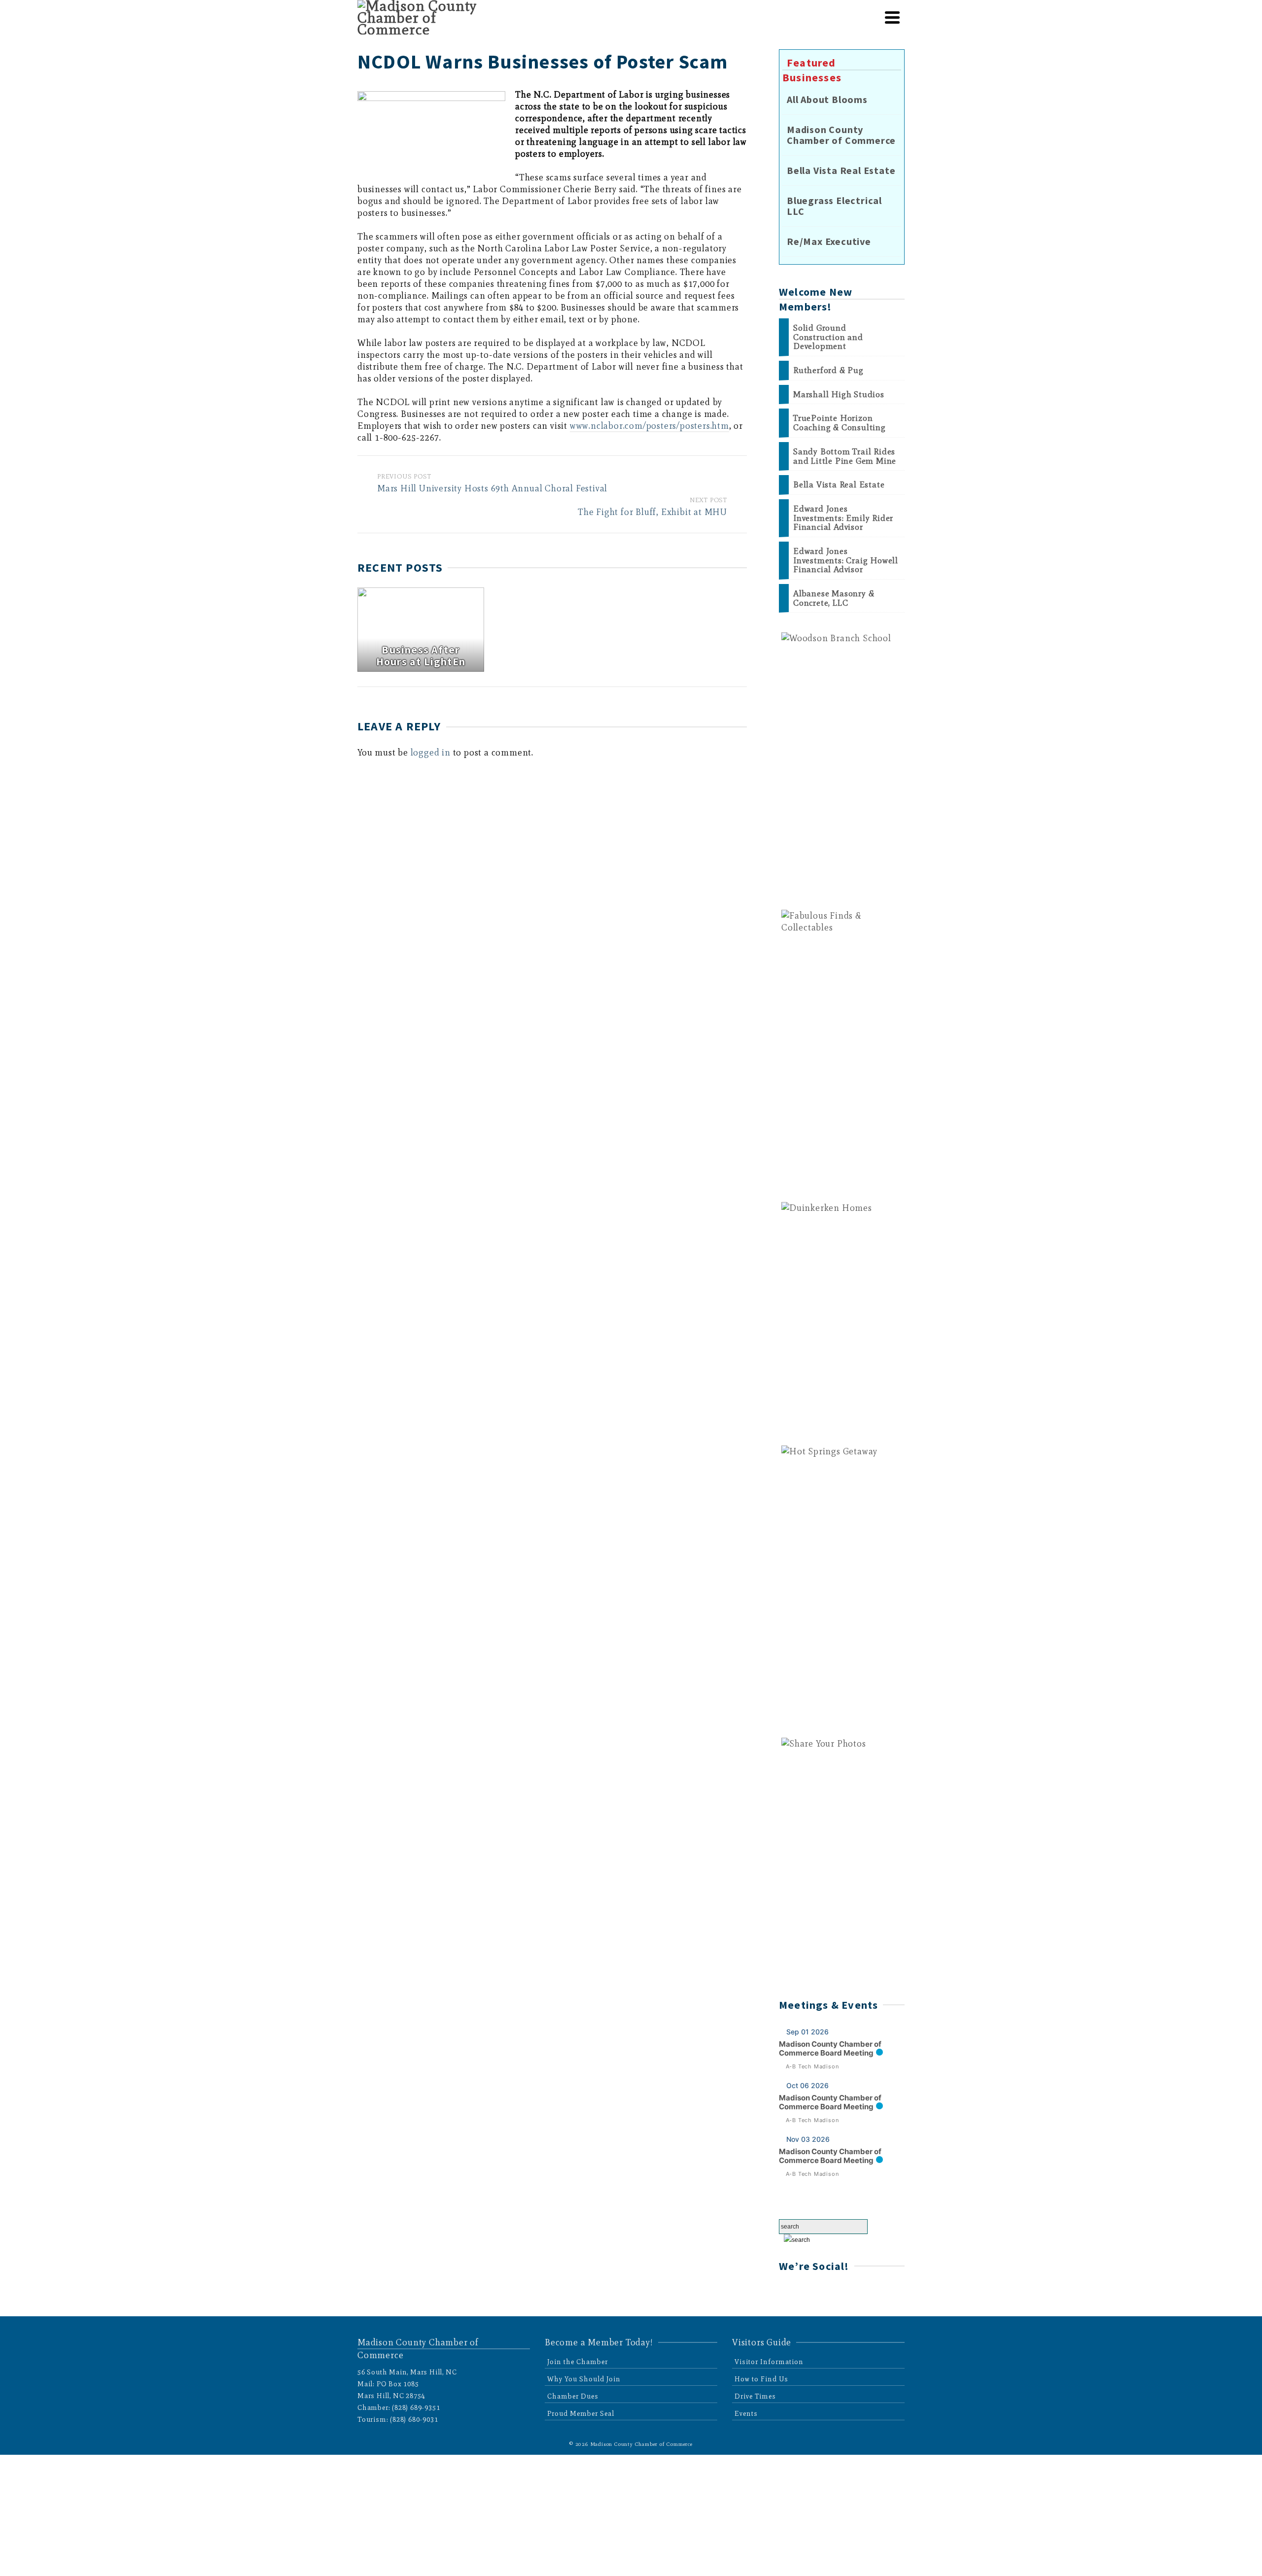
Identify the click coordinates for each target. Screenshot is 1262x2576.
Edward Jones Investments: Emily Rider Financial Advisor (843, 518)
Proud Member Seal (581, 2414)
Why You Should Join (584, 2379)
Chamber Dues (573, 2396)
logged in (431, 753)
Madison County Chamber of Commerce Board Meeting (830, 2048)
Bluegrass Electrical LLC (834, 206)
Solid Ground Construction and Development (828, 337)
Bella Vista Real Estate (841, 171)
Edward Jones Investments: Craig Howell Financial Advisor (846, 560)
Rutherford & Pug (828, 370)
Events (746, 2414)
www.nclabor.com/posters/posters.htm (649, 426)
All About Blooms (827, 100)
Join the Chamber (578, 2362)
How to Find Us (761, 2379)
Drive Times (755, 2396)
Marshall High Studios (839, 395)
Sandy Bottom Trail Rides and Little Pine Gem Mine (845, 456)
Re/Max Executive (829, 241)
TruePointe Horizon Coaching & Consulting (840, 423)
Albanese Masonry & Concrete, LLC (834, 598)
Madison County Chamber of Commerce (841, 135)
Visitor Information (769, 2362)
